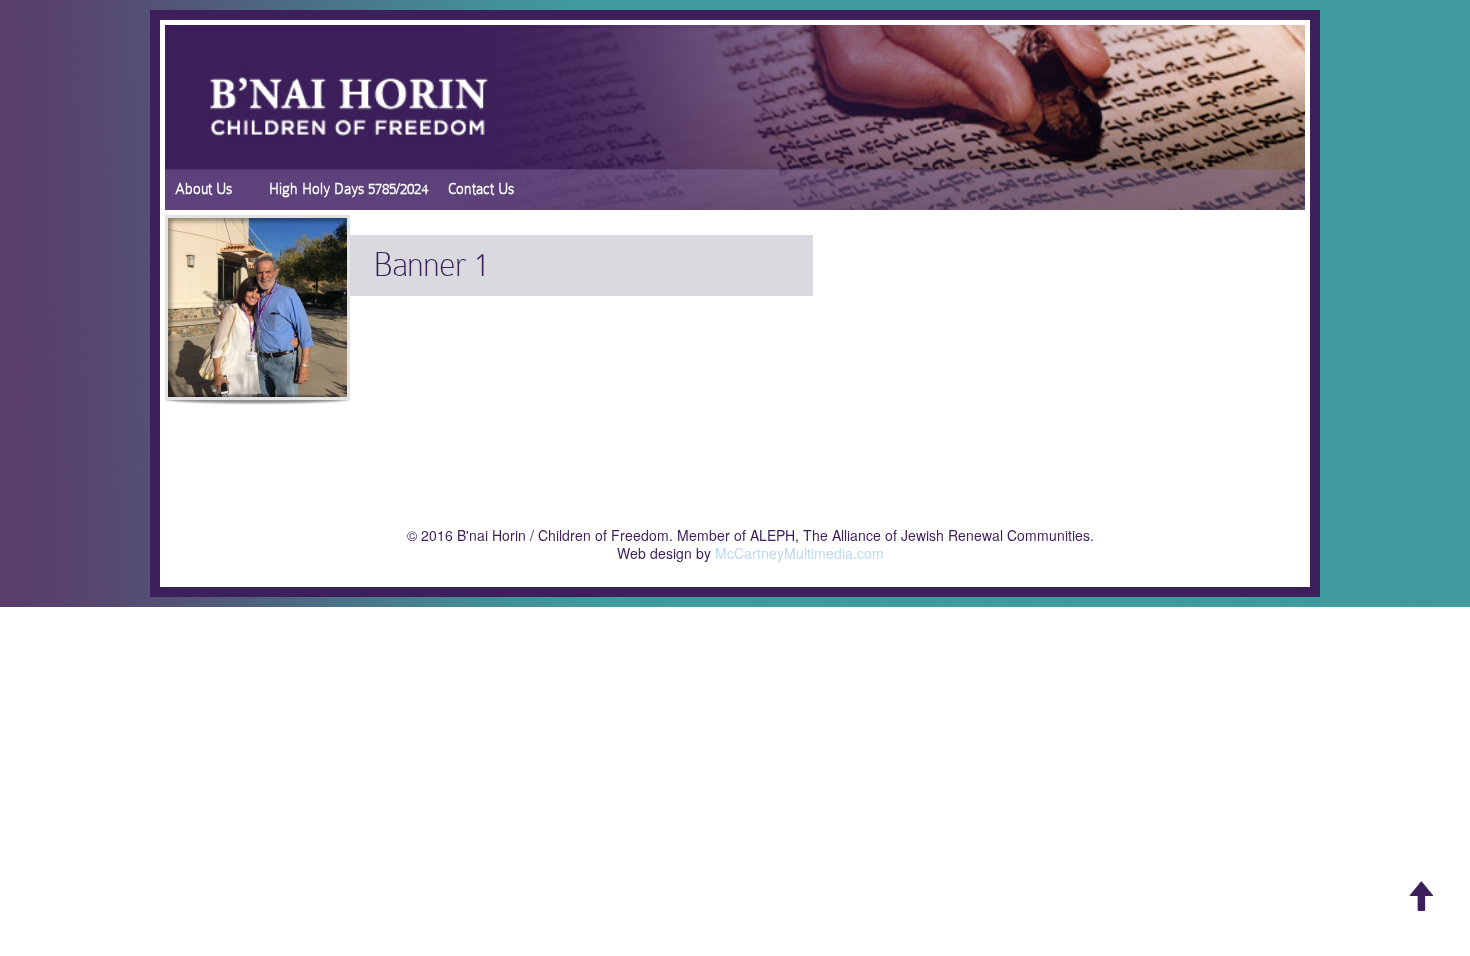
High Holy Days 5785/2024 (348, 189)
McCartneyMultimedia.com (799, 553)
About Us (203, 189)
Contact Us (481, 189)
